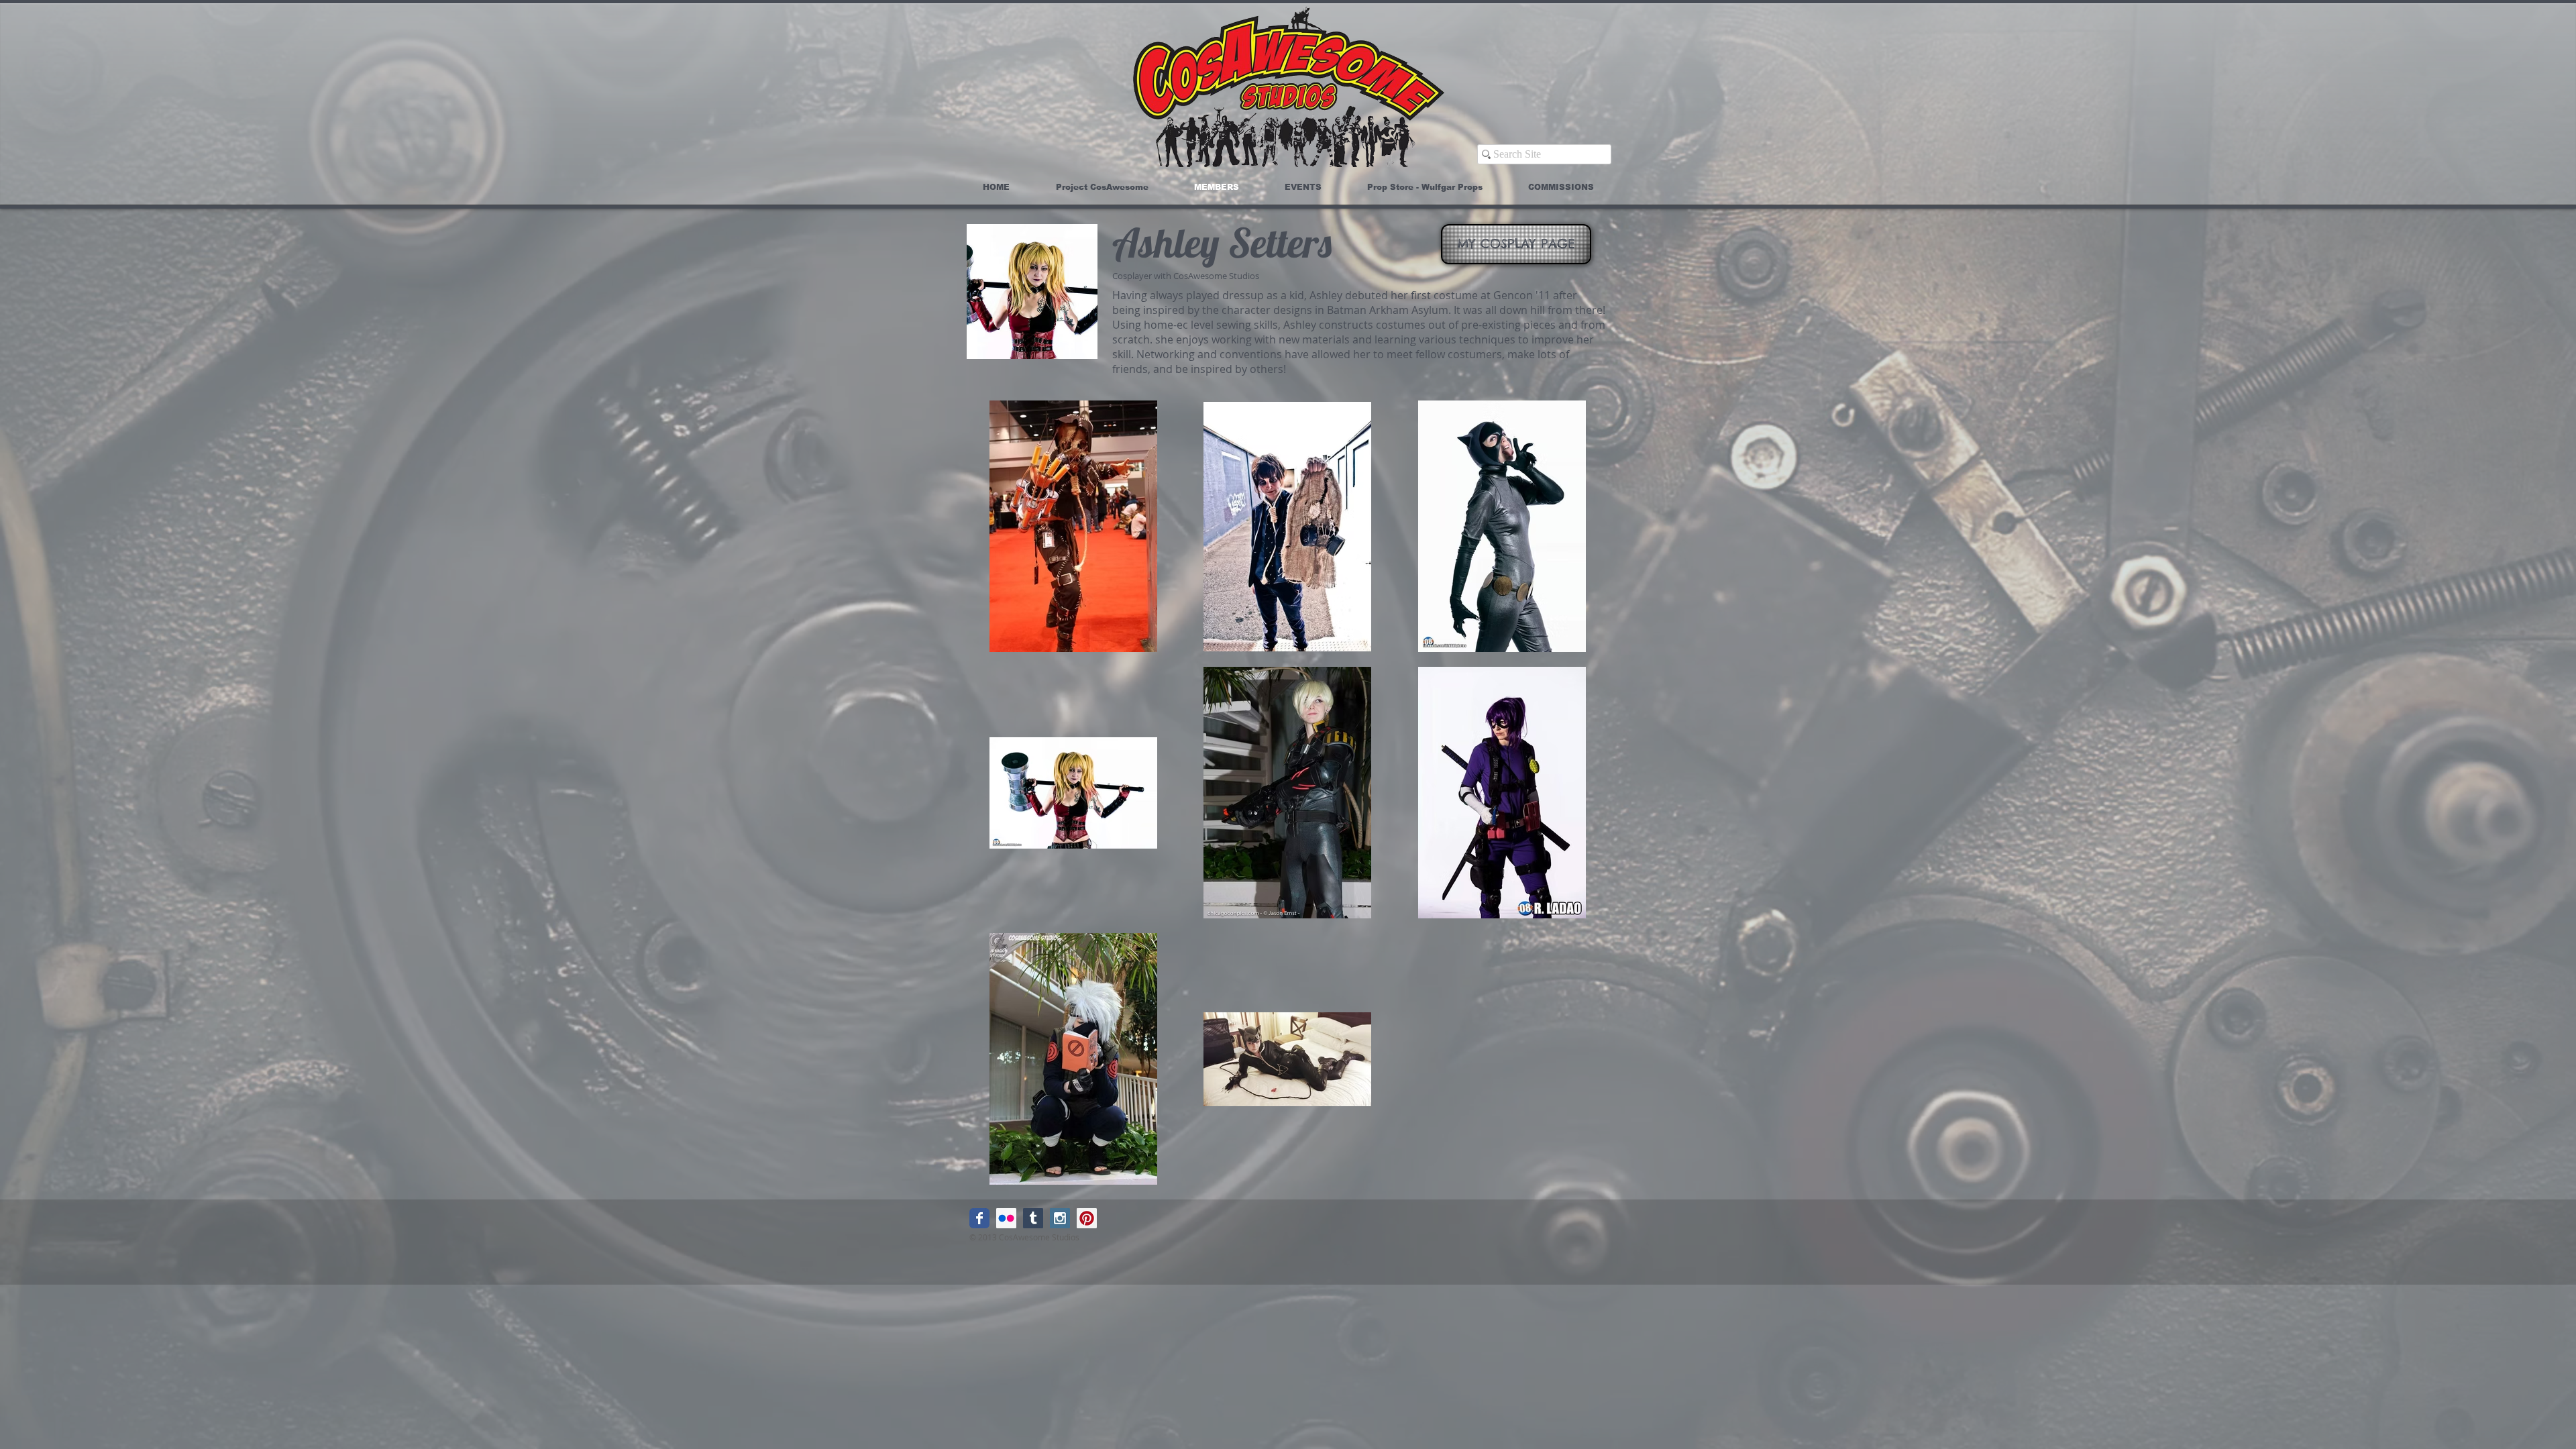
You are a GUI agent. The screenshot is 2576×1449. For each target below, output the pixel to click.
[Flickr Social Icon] (1006, 1218)
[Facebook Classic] (979, 1218)
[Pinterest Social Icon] (1087, 1218)
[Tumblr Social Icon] (1033, 1218)
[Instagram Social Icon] (1060, 1218)
